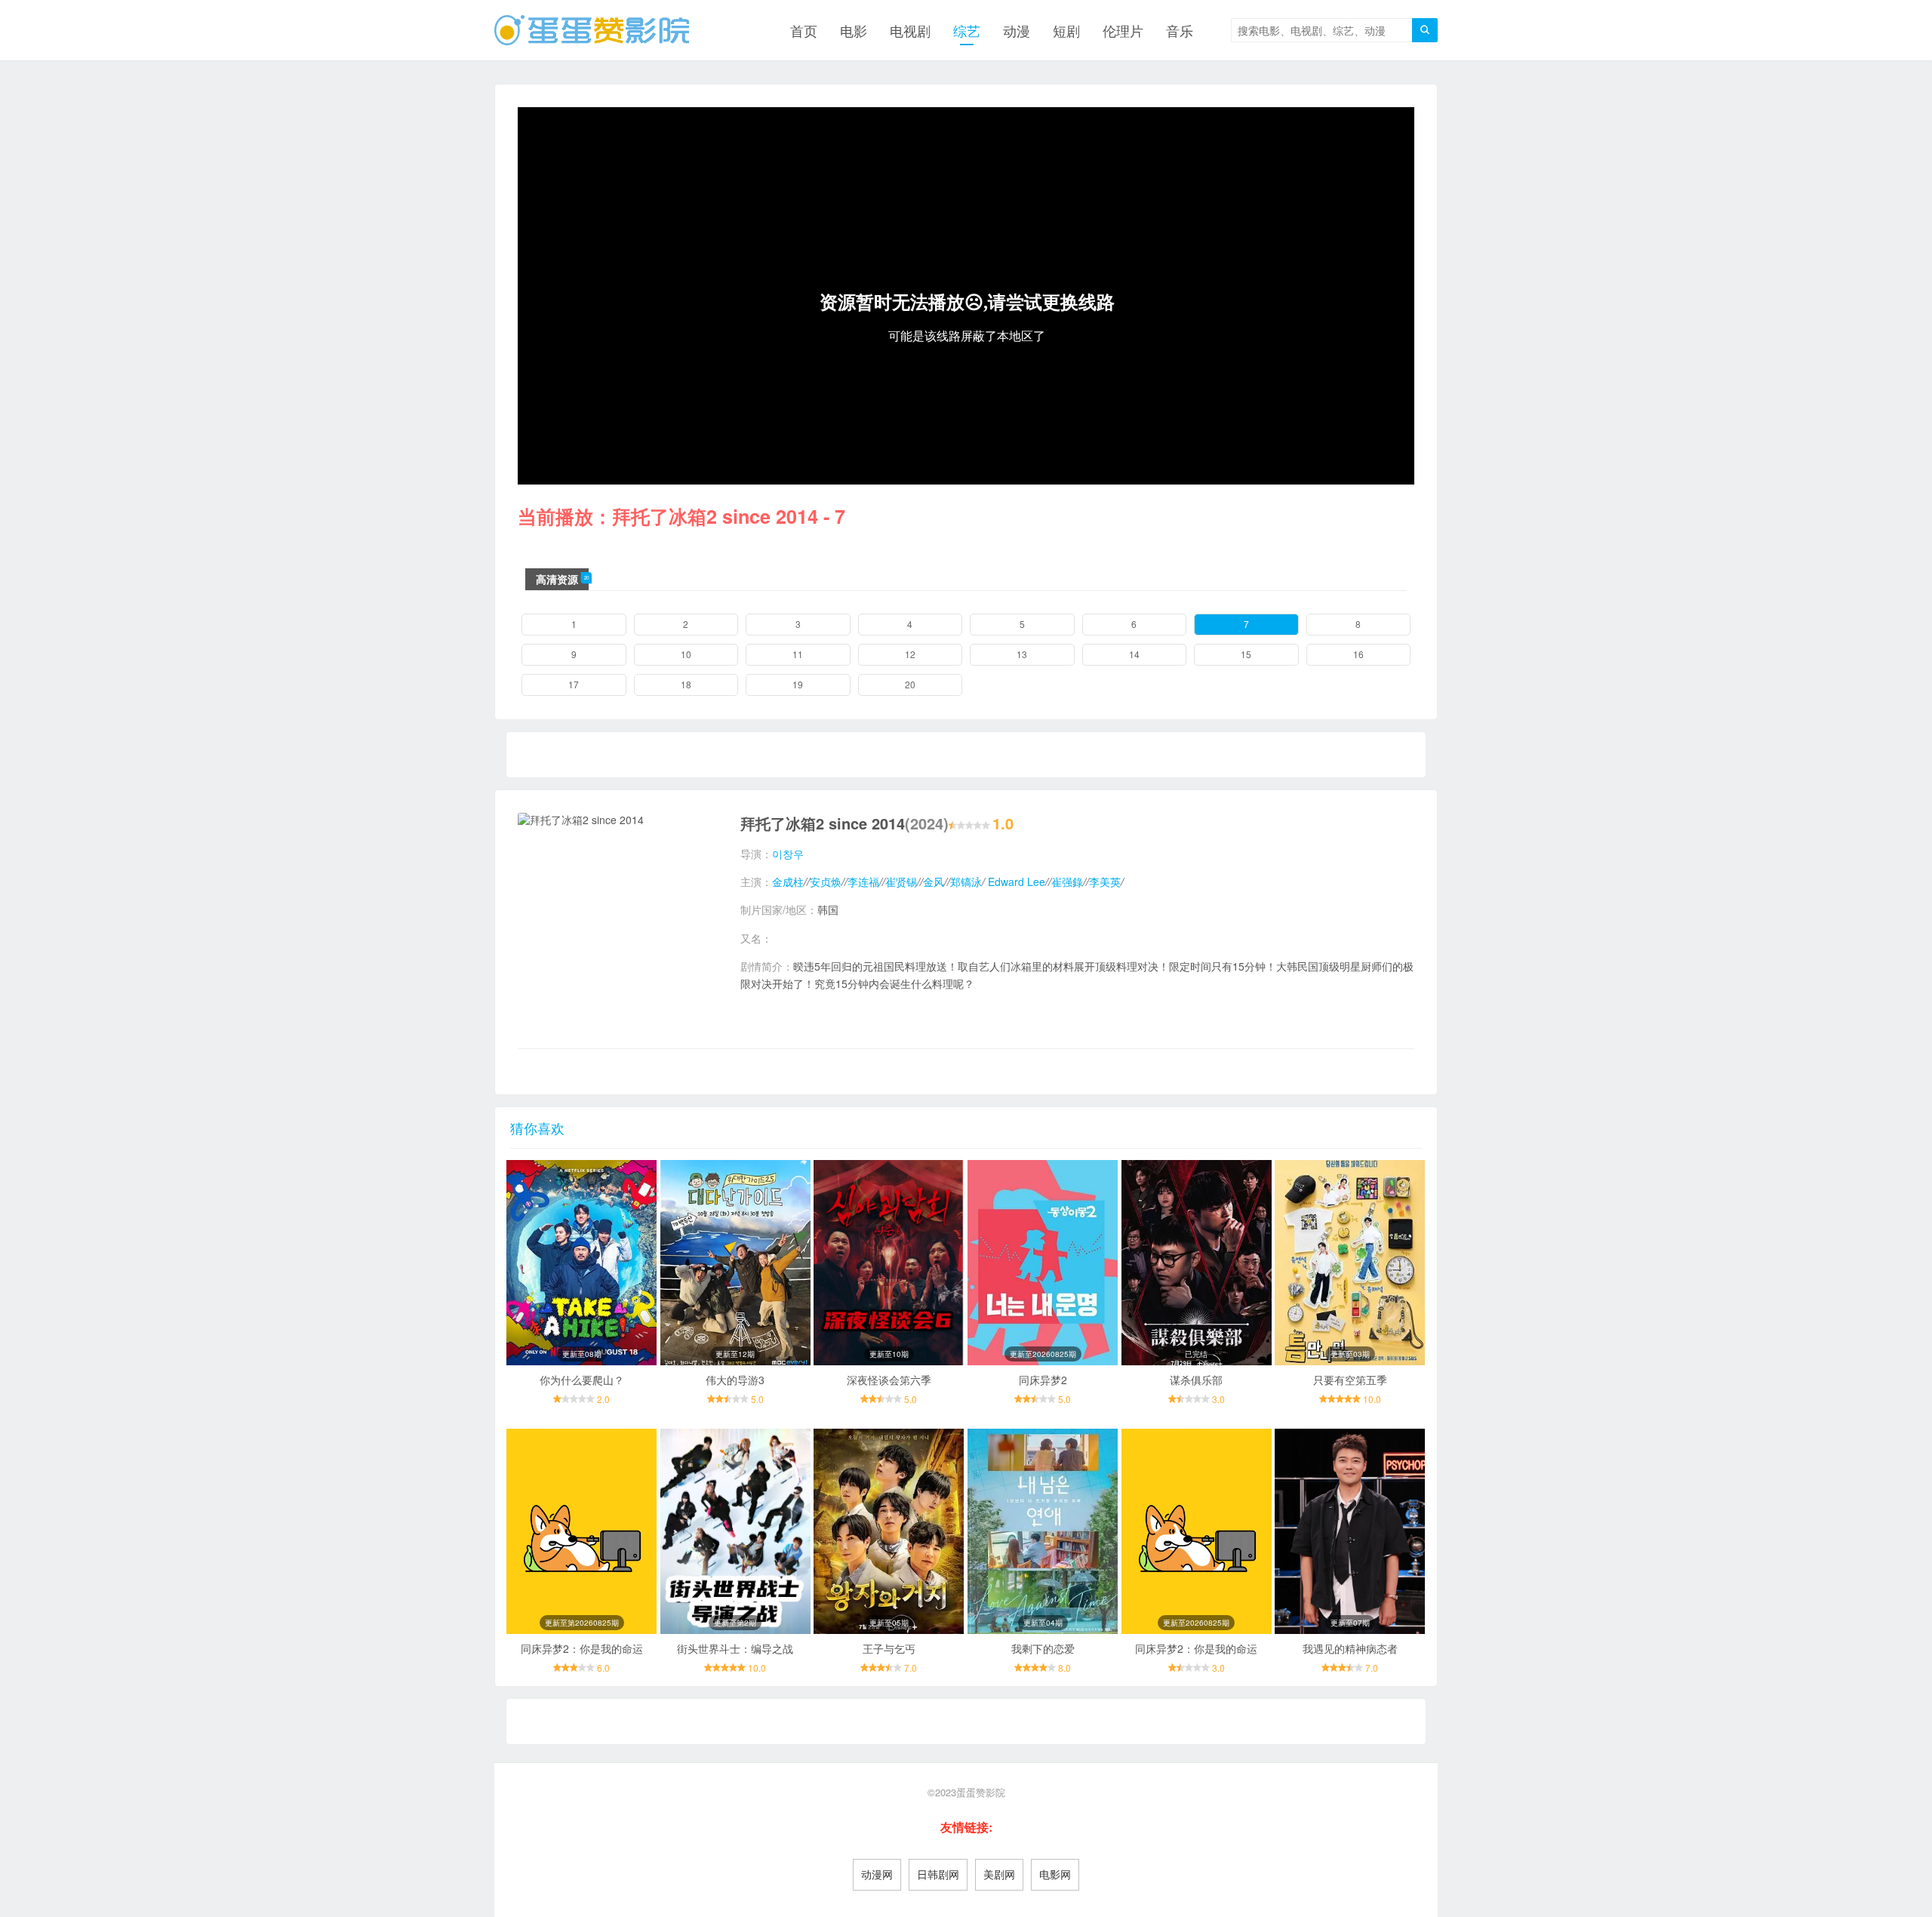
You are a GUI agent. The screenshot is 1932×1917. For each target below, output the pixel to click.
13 (1022, 654)
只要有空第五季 (1350, 1380)
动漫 (1017, 30)
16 (1358, 654)
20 (910, 684)
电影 (854, 30)
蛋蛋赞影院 (981, 1792)
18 (686, 684)
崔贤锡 (901, 882)
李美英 (1105, 882)
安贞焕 (826, 882)
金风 (934, 882)
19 (798, 684)
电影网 (1055, 1874)
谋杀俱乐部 (1196, 1380)
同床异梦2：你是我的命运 (582, 1648)
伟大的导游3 (735, 1380)
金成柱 (788, 882)
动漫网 (877, 1874)
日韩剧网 (938, 1874)
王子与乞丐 (889, 1648)
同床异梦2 (1043, 1380)
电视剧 (910, 30)
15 (1246, 654)
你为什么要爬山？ (582, 1380)
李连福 (863, 882)
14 (1134, 654)
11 (798, 654)
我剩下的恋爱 (1043, 1648)
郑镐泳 (966, 882)
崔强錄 (1067, 882)
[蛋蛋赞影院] (592, 30)
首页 (804, 30)
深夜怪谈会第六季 (889, 1380)
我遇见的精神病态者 (1350, 1648)
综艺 (967, 30)
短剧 (1066, 30)
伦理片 (1123, 30)
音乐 (1180, 30)
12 (910, 654)
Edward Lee (1015, 882)
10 (686, 654)
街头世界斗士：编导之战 (735, 1648)
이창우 (788, 854)
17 (574, 684)
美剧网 (999, 1874)
